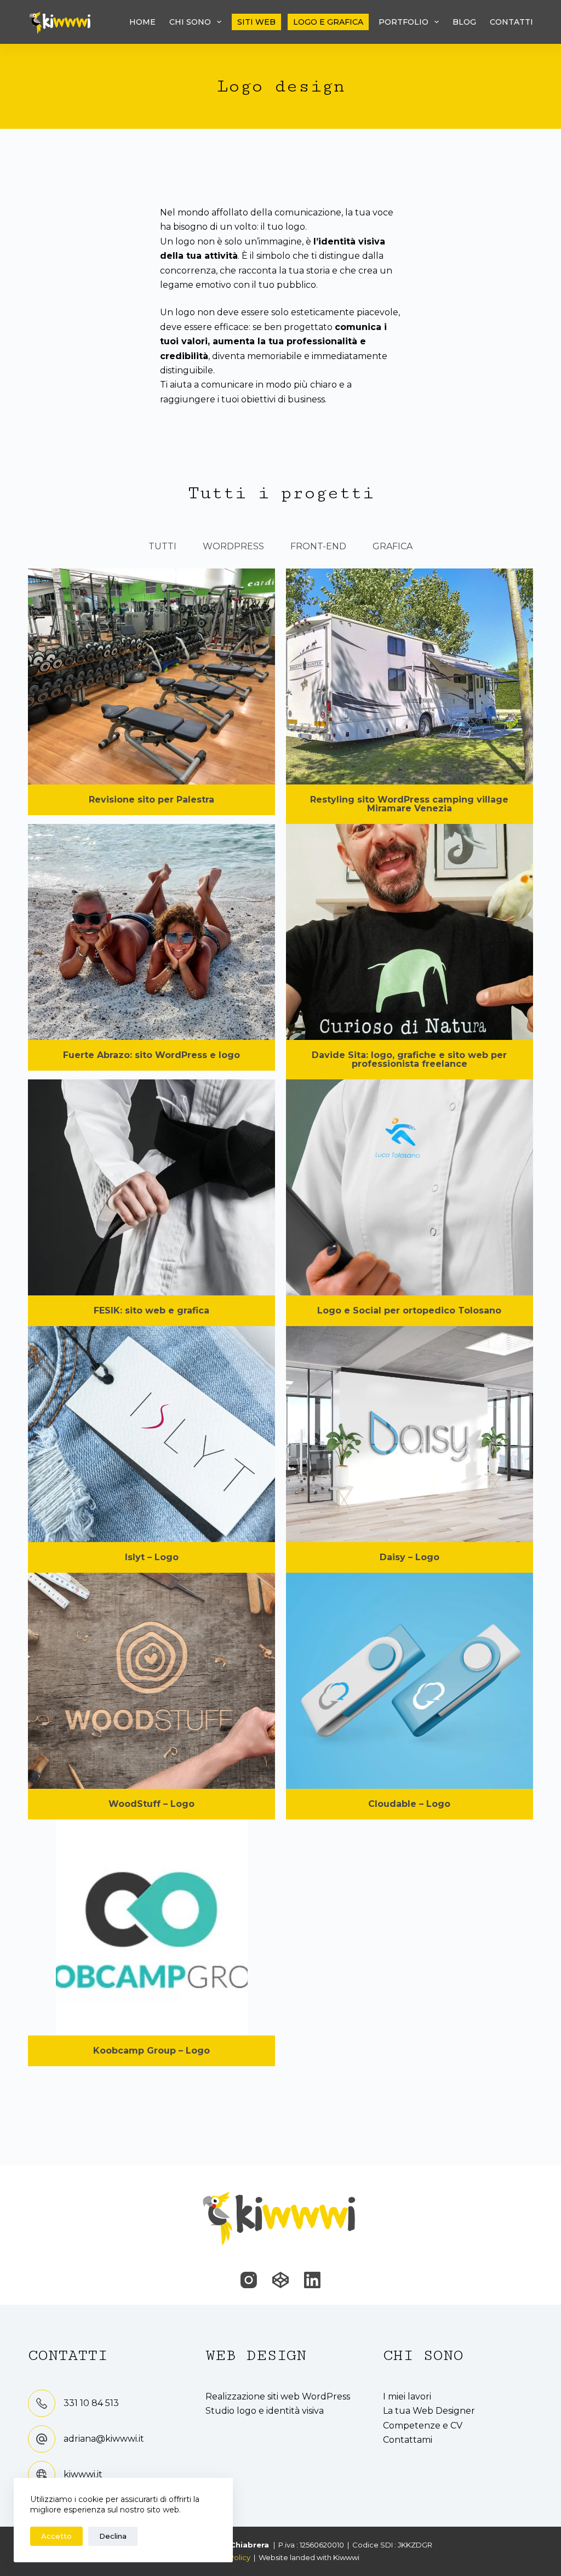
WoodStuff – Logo (151, 1804)
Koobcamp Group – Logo (151, 2051)
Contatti (511, 22)
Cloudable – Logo (409, 1804)
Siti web (256, 22)
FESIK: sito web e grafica (151, 1310)
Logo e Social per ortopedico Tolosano (409, 1310)
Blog (464, 22)
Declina (113, 2536)
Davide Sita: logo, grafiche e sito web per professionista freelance (409, 1059)
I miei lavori (407, 2396)
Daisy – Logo (410, 1557)
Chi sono (190, 22)
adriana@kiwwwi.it (104, 2439)
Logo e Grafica (328, 22)
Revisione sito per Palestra (151, 800)
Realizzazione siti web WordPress (278, 2396)
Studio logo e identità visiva (265, 2411)
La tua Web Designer (429, 2411)
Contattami (408, 2440)
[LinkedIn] (312, 2280)
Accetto (56, 2536)
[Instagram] (249, 2280)
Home (142, 22)
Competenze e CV (423, 2426)
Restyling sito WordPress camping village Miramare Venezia (409, 804)
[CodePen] (280, 2280)
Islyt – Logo (152, 1557)
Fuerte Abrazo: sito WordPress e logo (151, 1055)
